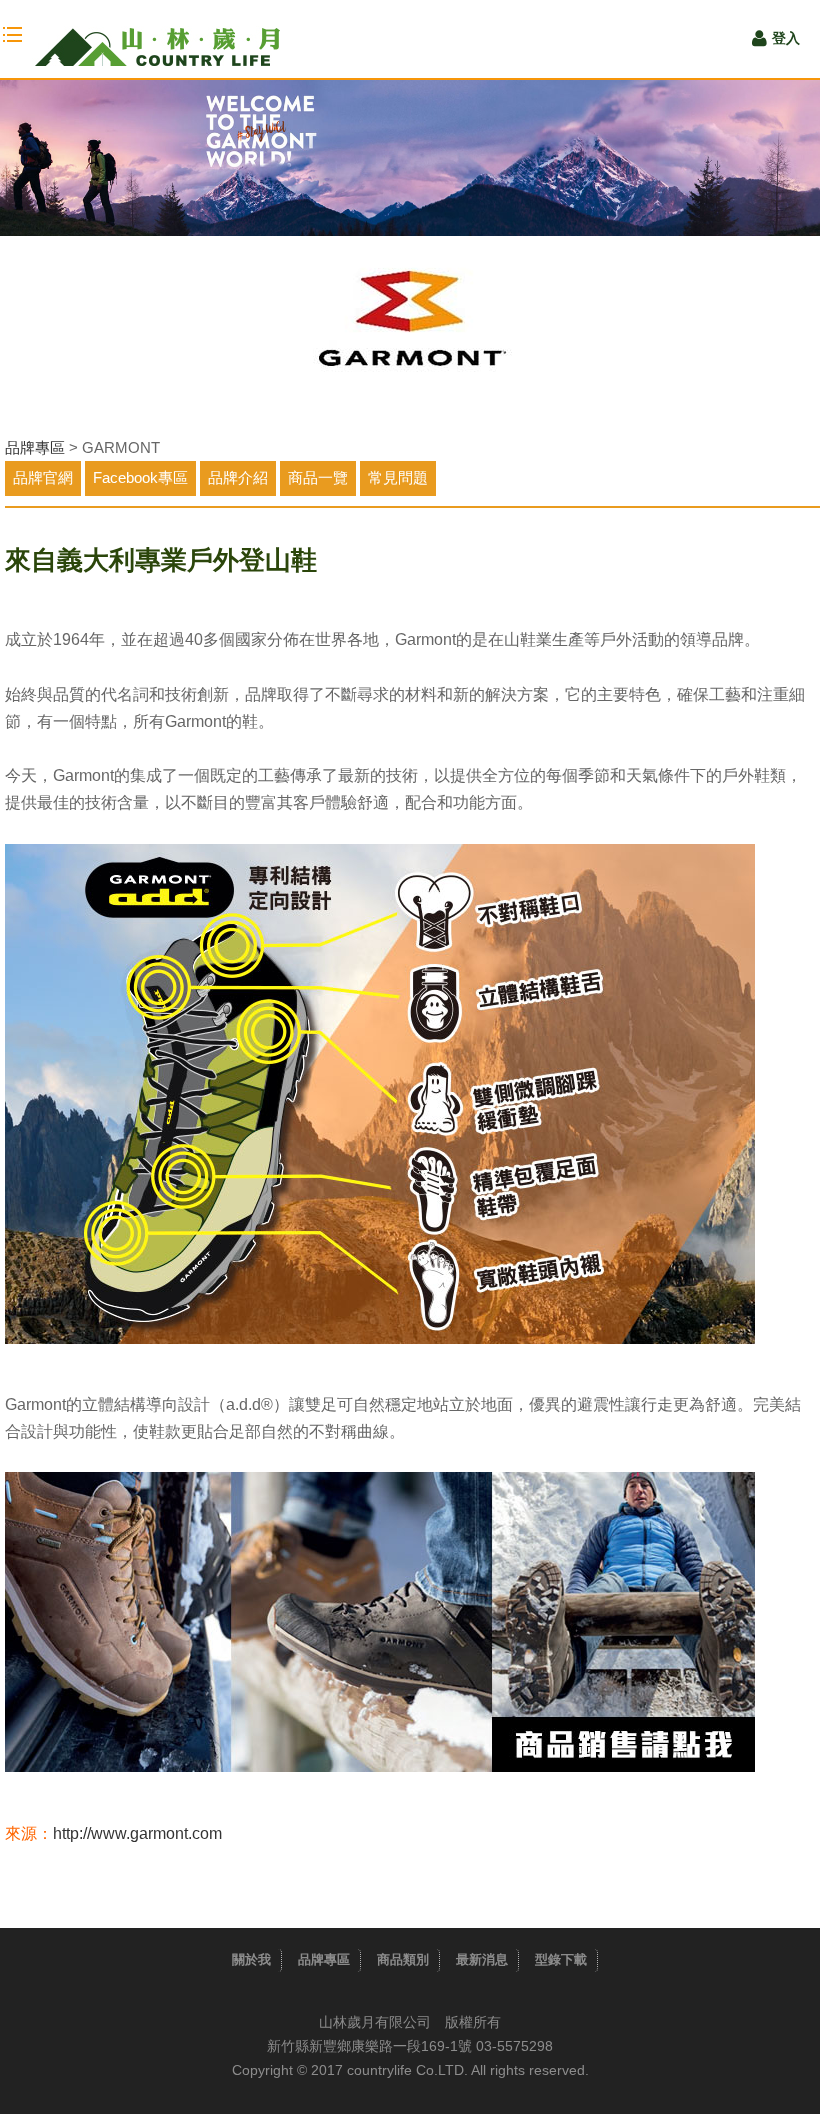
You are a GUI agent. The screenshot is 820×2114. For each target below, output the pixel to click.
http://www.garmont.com (137, 1833)
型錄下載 (561, 1959)
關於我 (251, 1959)
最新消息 (482, 1959)
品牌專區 (35, 448)
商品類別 (403, 1959)
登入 (786, 38)
